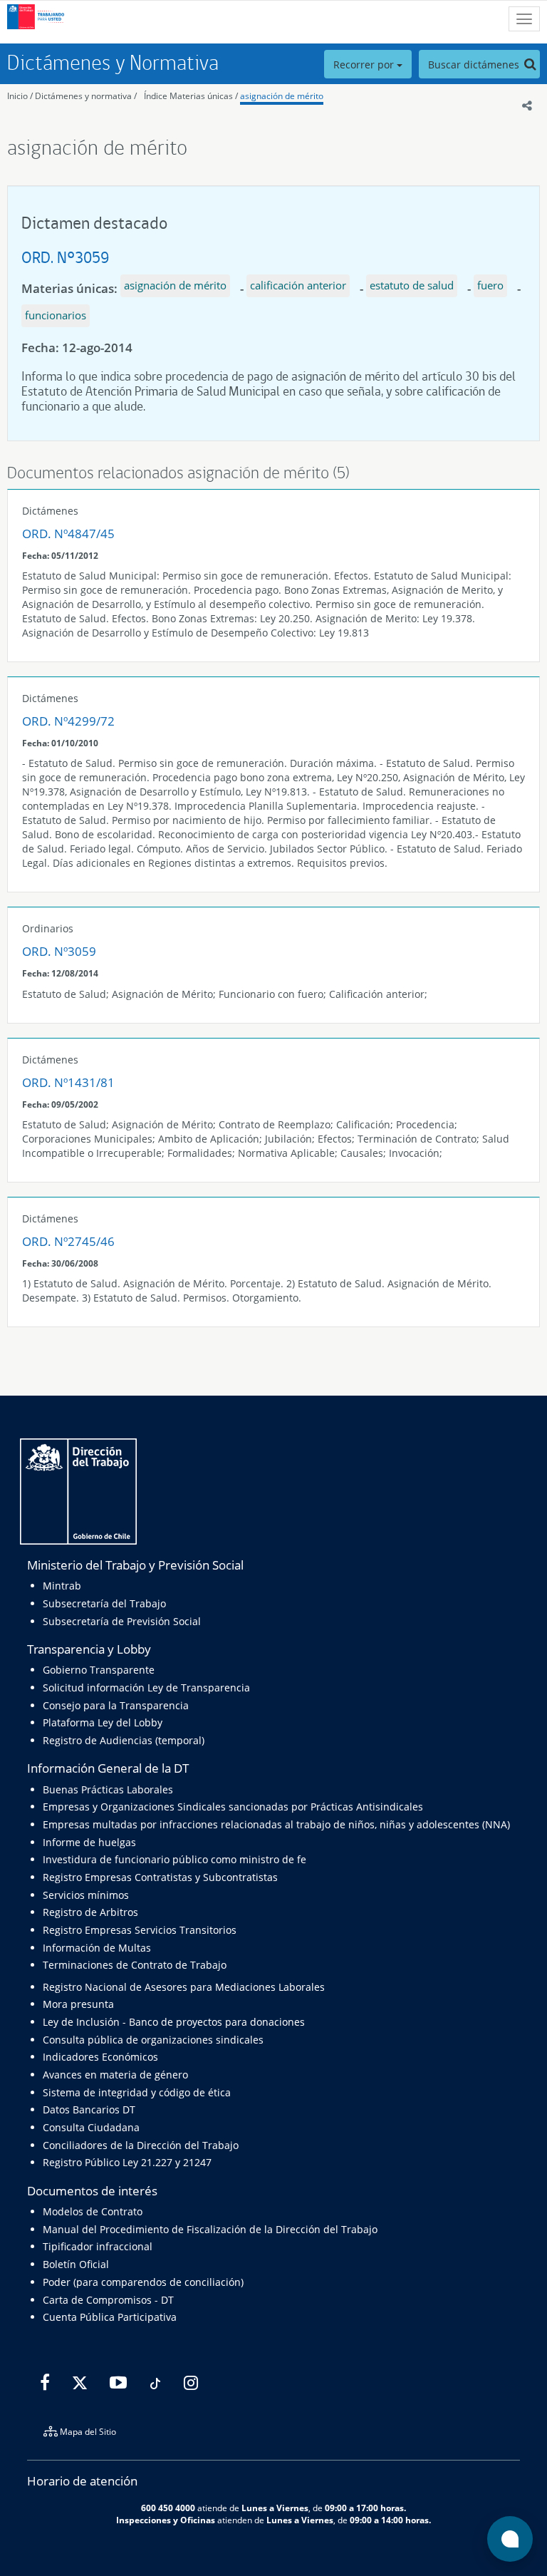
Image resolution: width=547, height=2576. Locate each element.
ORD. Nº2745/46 (68, 1241)
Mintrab (62, 1586)
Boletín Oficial (76, 2264)
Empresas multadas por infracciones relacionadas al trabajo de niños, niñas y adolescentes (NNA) (276, 1824)
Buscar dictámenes (475, 65)
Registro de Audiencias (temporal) (124, 1740)
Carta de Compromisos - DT (108, 2300)
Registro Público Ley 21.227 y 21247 (127, 2162)
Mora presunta (78, 2004)
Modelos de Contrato (93, 2211)
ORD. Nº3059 (65, 257)
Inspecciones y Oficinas (166, 2520)
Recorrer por (365, 65)
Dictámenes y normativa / (86, 96)
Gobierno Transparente (99, 1670)
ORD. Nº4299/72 (68, 721)
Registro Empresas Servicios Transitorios (140, 1930)
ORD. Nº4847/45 (68, 534)
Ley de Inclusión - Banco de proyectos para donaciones (174, 2022)
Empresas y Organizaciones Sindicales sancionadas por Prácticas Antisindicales (233, 1807)
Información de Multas (97, 1948)
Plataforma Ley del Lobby (103, 1722)
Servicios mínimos (86, 1895)
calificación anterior (298, 285)
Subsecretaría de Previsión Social (122, 1621)
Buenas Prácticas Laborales (108, 1789)
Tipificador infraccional (98, 2246)
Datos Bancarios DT (89, 2109)
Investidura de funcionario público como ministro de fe (174, 1859)
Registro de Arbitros (90, 1912)
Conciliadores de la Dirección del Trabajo (141, 2145)
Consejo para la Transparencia (116, 1705)
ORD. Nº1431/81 (68, 1082)
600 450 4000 (168, 2508)
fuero (490, 285)
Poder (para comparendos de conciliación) (143, 2282)
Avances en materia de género (115, 2075)
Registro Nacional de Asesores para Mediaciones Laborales (184, 1987)
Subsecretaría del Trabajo (104, 1603)
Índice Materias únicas (188, 96)
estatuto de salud (412, 285)
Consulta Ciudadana (91, 2127)
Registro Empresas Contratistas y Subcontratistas (160, 1877)
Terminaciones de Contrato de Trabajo (135, 1965)
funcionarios (56, 315)
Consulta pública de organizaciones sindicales (153, 2040)
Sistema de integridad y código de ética (137, 2092)
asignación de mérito (282, 96)
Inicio (17, 96)
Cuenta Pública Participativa (110, 2317)
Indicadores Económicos (100, 2057)
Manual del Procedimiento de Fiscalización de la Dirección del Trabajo (210, 2229)
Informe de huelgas (89, 1842)
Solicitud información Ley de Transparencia (146, 1688)
